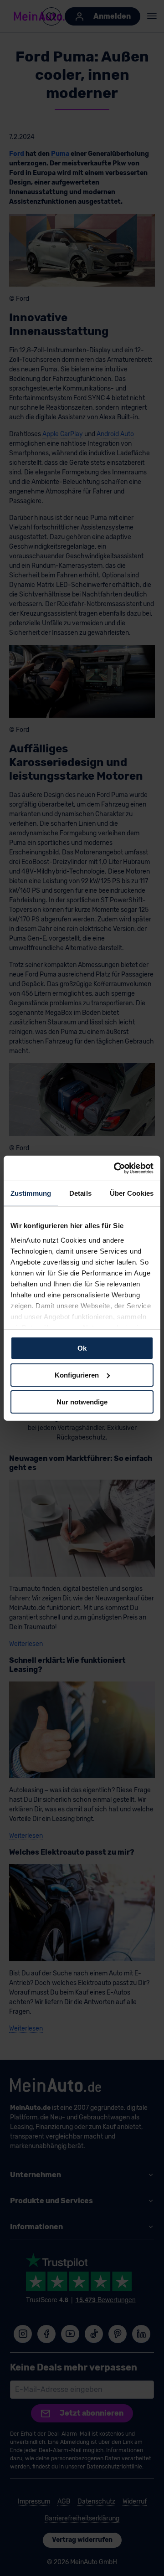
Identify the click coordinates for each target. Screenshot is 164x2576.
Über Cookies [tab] (132, 1193)
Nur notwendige (82, 1401)
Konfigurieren (77, 1375)
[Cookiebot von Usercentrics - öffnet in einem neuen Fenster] (116, 1168)
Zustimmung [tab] (31, 1193)
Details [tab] (80, 1193)
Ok (82, 1348)
